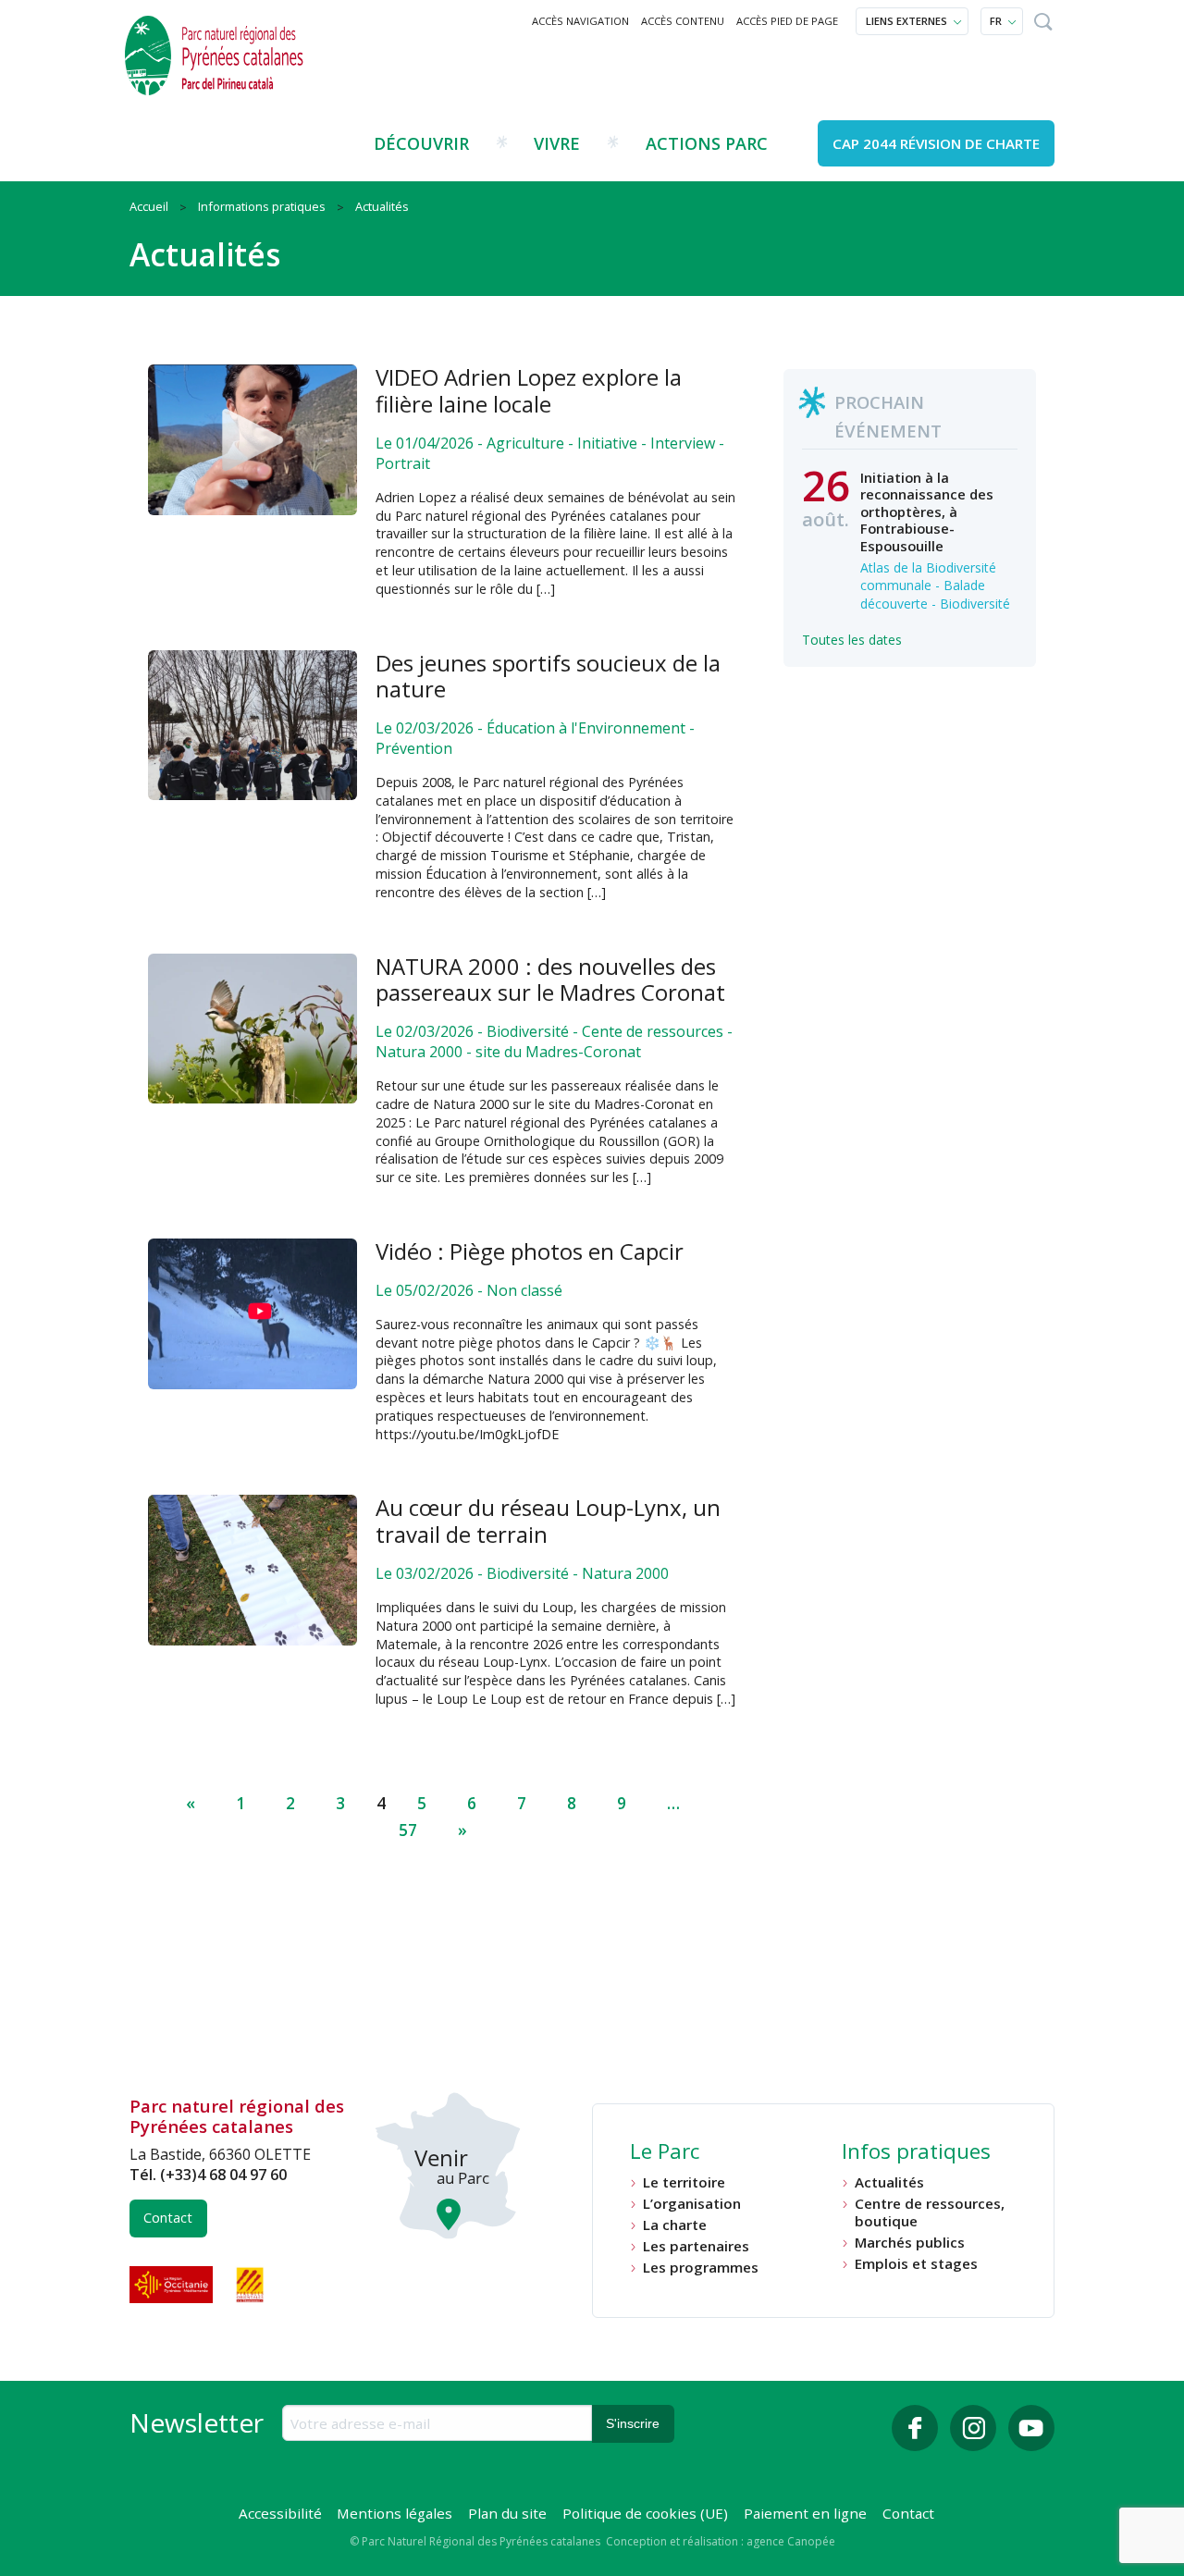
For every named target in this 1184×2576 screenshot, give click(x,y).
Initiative (607, 443)
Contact (168, 2218)
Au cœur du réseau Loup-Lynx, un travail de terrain (548, 1521)
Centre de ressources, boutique (930, 2212)
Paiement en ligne (805, 2513)
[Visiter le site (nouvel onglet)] (173, 2285)
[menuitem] (581, 21)
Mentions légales (395, 2513)
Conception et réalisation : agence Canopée (721, 2541)
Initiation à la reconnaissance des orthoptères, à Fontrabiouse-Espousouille (927, 512)
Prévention (414, 748)
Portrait (403, 463)
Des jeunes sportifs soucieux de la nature (548, 676)
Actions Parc (707, 143)
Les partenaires (696, 2246)
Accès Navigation (580, 21)
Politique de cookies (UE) (645, 2513)
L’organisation (692, 2204)
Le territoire (684, 2182)
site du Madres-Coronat (558, 1052)
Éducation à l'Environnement (586, 728)
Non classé (524, 1290)
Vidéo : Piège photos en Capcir (530, 1251)
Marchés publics (910, 2243)
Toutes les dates (852, 640)
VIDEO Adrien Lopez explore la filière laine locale (529, 390)
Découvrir (421, 143)
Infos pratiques (916, 2153)
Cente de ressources (653, 1031)
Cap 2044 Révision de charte (936, 143)
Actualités (889, 2182)
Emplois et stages (916, 2264)
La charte (675, 2225)
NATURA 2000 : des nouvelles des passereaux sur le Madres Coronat (550, 980)
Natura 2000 (419, 1052)
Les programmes (701, 2268)
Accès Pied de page (787, 21)
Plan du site (507, 2513)
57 (408, 1830)
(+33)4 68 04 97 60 (223, 2175)
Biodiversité (528, 1031)
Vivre (557, 143)
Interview (683, 443)
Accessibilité (280, 2513)
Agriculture (525, 443)
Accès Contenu (683, 21)
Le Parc (665, 2153)
